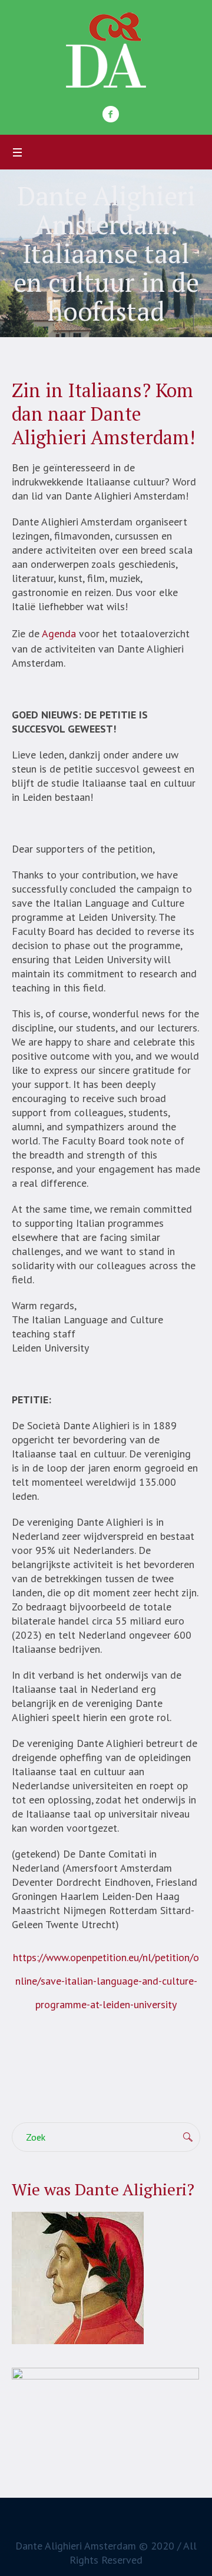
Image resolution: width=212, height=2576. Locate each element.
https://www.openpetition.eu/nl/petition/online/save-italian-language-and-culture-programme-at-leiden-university (106, 1981)
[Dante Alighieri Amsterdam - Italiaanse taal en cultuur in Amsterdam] (106, 50)
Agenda (59, 633)
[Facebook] (111, 114)
